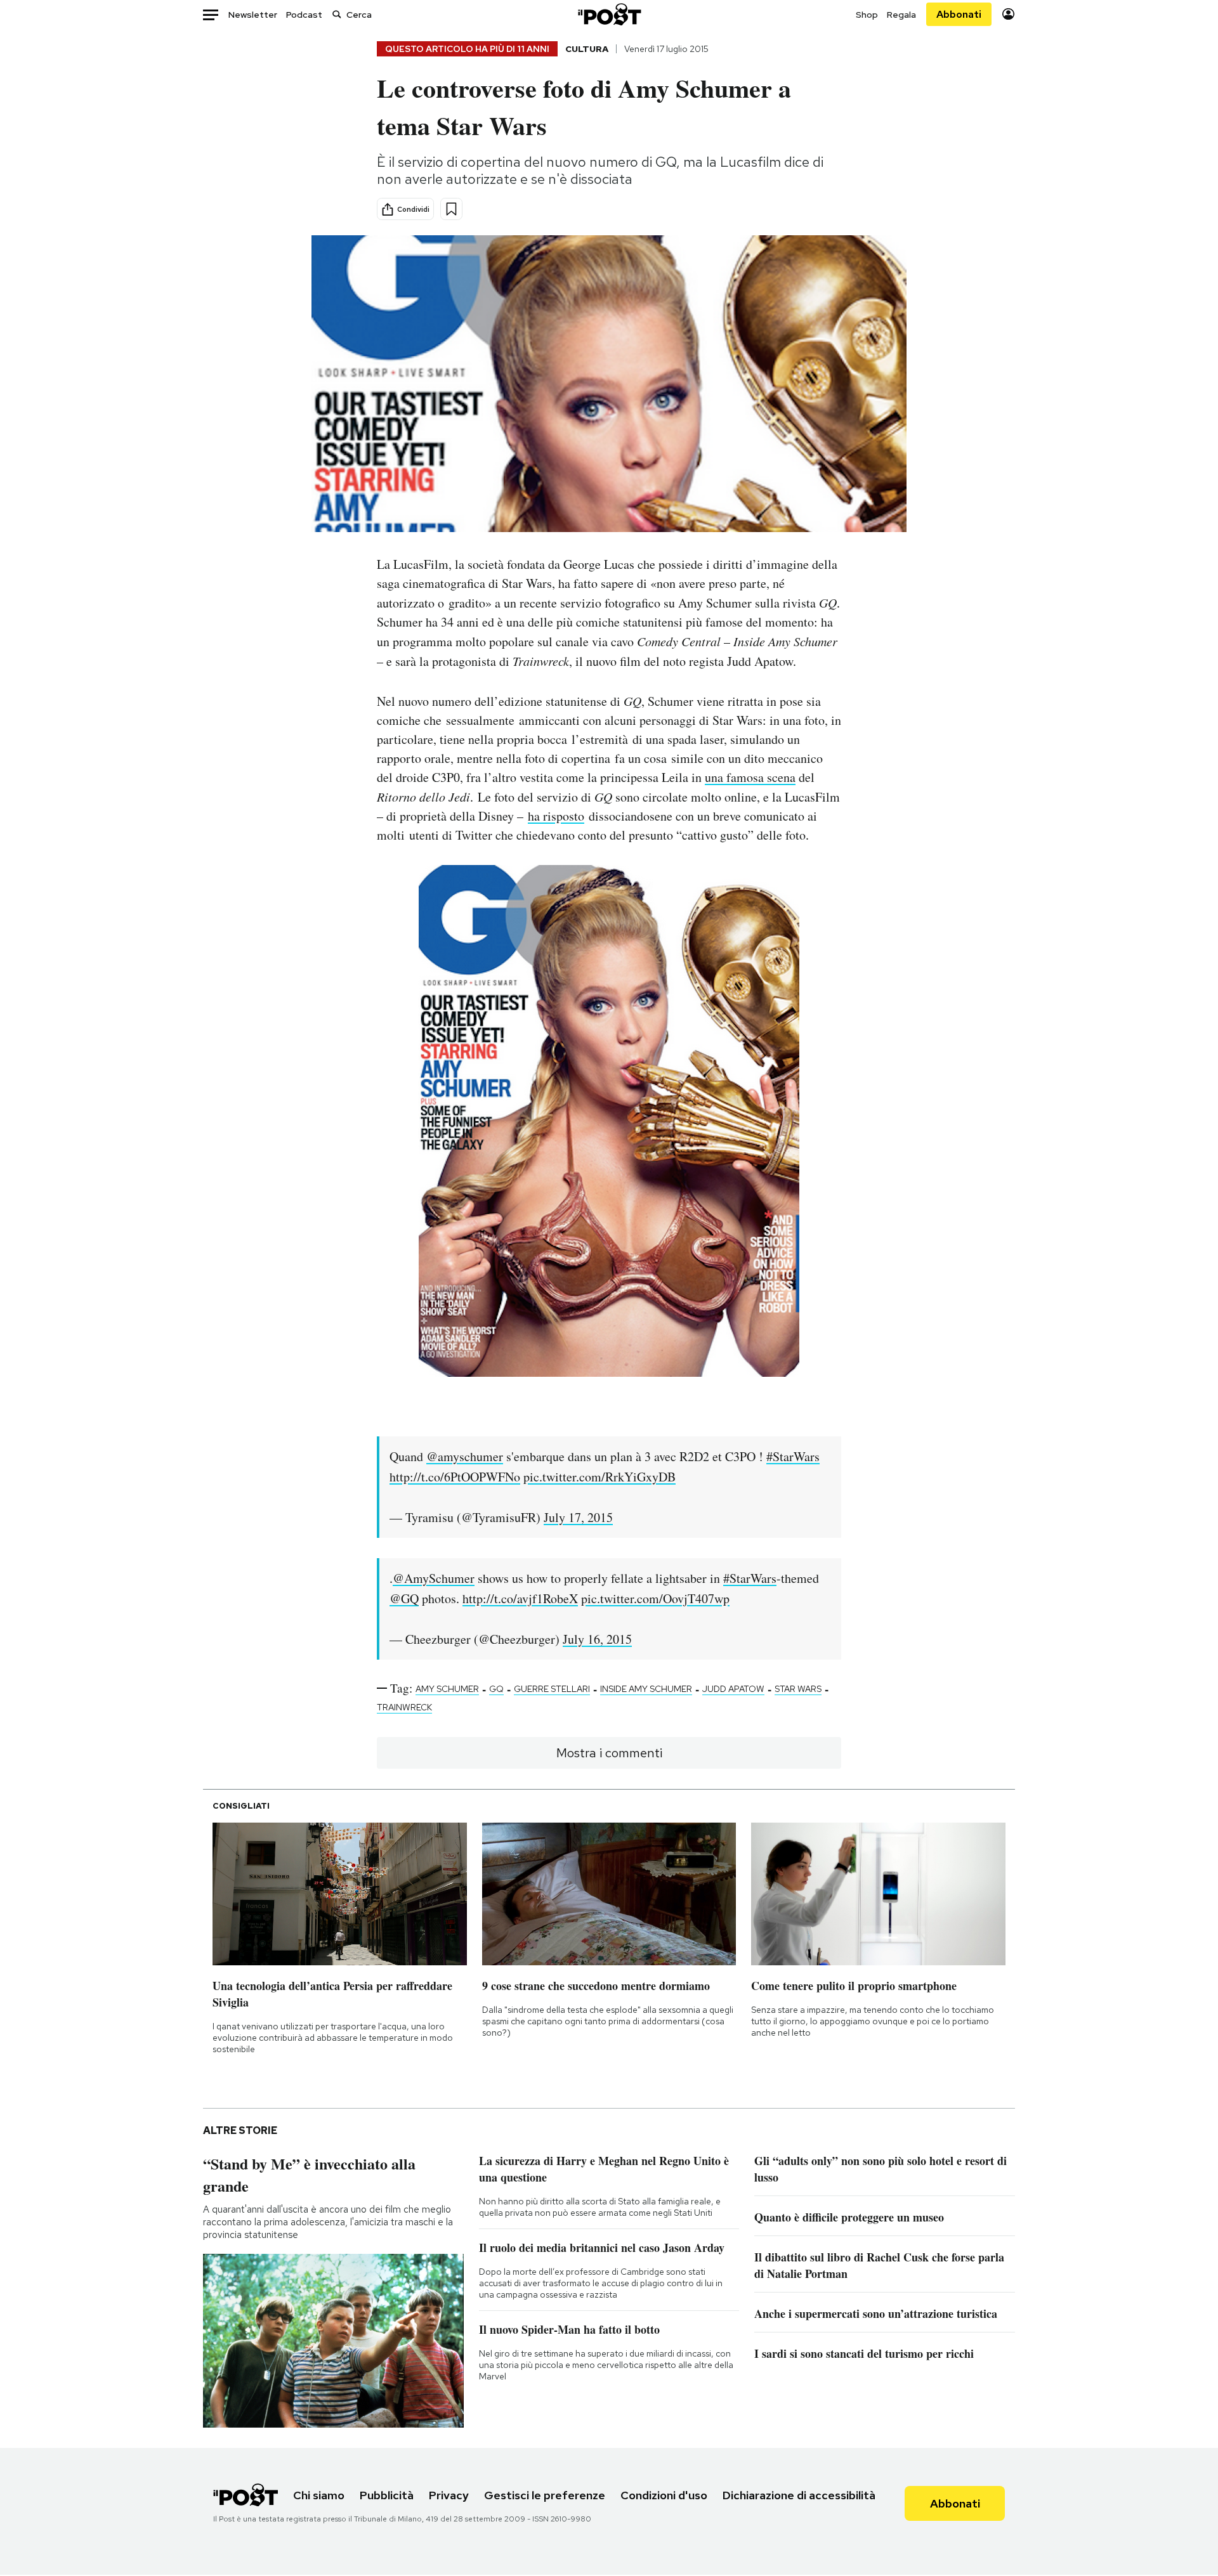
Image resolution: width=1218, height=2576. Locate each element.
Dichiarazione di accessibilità (799, 2495)
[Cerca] (337, 14)
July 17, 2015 (578, 1517)
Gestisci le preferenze (545, 2495)
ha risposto (556, 816)
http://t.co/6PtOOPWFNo (455, 1477)
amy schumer (447, 1689)
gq (496, 1689)
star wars (798, 1689)
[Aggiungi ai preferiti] (451, 209)
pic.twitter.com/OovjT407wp (655, 1598)
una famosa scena (750, 777)
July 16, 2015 (597, 1639)
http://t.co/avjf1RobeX (520, 1598)
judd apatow (733, 1689)
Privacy (449, 2495)
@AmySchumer (434, 1578)
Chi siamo (319, 2495)
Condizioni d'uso (664, 2495)
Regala (901, 15)
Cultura (587, 49)
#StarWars (793, 1456)
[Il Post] (609, 14)
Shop (867, 15)
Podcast (304, 15)
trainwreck (404, 1707)
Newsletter (253, 15)
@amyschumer (465, 1456)
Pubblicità (387, 2495)
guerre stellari (552, 1689)
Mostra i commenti (609, 1753)
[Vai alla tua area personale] (1008, 14)
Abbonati (959, 14)
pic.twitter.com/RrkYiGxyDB (599, 1477)
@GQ (404, 1598)
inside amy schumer (646, 1689)
